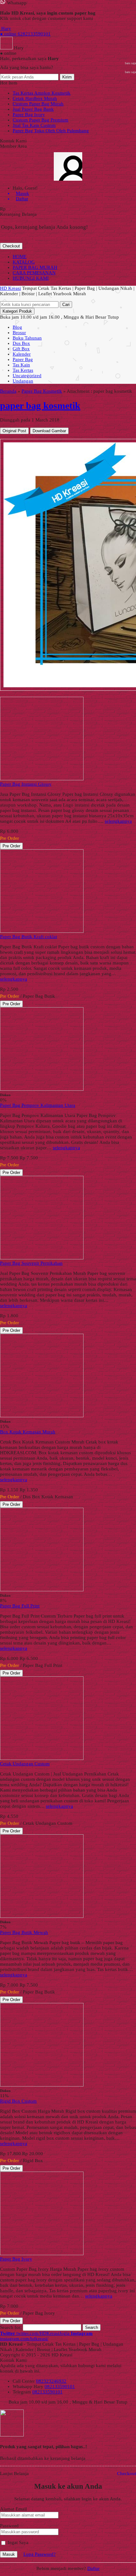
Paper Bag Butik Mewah (24, 1932)
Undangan (23, 381)
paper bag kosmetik (40, 405)
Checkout (11, 246)
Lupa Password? (40, 2554)
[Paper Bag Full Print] (42, 1590)
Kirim (67, 77)
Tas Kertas (23, 370)
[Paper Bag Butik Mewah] (42, 1916)
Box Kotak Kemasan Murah (28, 1432)
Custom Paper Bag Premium (40, 120)
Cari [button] (66, 305)
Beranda (8, 391)
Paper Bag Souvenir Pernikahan (31, 1263)
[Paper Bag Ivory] (42, 2254)
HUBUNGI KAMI (31, 278)
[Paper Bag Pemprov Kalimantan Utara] (42, 1089)
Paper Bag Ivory (29, 115)
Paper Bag (23, 359)
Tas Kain (21, 365)
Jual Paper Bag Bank (33, 109)
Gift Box (21, 349)
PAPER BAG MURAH (35, 267)
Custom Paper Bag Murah (38, 104)
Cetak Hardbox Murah (35, 98)
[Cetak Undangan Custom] (42, 1758)
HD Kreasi (10, 288)
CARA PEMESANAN (34, 273)
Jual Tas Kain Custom (34, 125)
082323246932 (51, 2381)
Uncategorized (27, 376)
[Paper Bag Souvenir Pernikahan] (42, 1258)
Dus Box (21, 343)
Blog (17, 327)
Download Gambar (49, 431)
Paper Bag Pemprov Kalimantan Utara (38, 1105)
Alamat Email (13, 2509)
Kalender (22, 354)
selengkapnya (118, 821)
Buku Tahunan (27, 338)
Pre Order (11, 846)
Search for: (11, 2327)
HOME (20, 257)
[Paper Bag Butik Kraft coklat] (42, 931)
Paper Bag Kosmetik (42, 391)
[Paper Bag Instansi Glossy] (42, 779)
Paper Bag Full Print (20, 1606)
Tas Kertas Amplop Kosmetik (42, 93)
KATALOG (24, 262)
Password (9, 2526)
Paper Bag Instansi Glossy (26, 784)
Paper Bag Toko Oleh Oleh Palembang (51, 131)
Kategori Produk (17, 311)
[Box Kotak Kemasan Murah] (42, 1416)
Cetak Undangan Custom (25, 1764)
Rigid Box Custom (18, 2101)
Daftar (93, 2568)
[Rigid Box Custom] (42, 2085)
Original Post (14, 431)
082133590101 (60, 2386)
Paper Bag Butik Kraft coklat (28, 937)
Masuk (9, 2554)
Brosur (19, 333)
